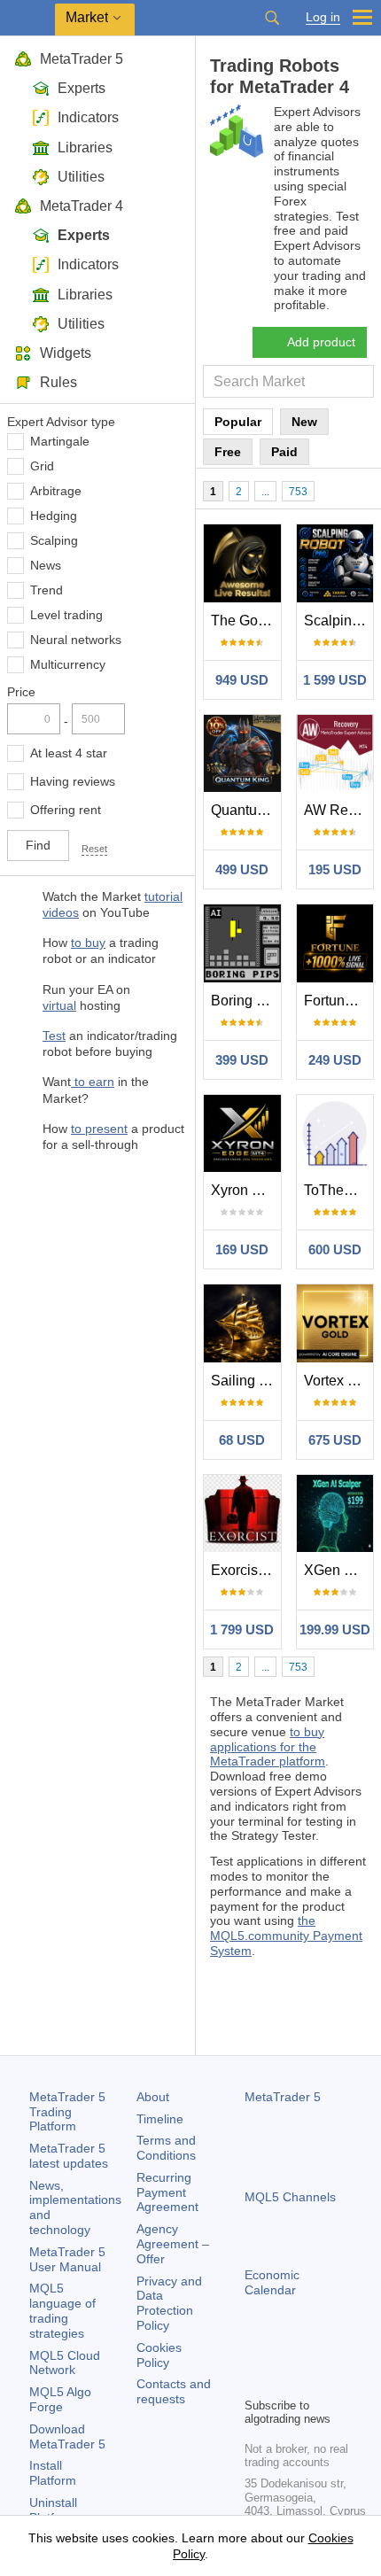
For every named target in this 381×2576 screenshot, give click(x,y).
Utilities (81, 177)
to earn (93, 1082)
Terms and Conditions (166, 2148)
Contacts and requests (174, 2391)
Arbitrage (56, 491)
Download (67, 2436)
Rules (58, 382)
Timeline (160, 2119)
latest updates (69, 2156)
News (46, 565)
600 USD (335, 1249)
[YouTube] (340, 2353)
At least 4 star (69, 753)
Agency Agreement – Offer (173, 2244)
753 (298, 492)
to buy (88, 943)
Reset (94, 849)
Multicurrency (68, 664)
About (153, 2097)
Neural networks (76, 640)
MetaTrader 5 (82, 59)
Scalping (54, 540)
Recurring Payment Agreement (167, 2192)
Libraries (85, 147)
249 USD (335, 1060)
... (265, 492)
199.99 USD (335, 1629)
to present (99, 1129)
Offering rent (66, 810)
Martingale (60, 441)
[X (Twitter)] (312, 2353)
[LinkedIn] (255, 2381)
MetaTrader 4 (82, 206)
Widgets (66, 353)
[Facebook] (255, 2353)
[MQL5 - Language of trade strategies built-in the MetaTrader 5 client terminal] (27, 18)
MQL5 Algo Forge (60, 2399)
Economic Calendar (272, 2282)
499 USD (242, 869)
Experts (82, 88)
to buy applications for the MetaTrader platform (268, 1747)
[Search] (272, 18)
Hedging (54, 516)
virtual (59, 1005)
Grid (42, 466)
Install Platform (53, 2473)
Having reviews (73, 781)
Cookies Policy (159, 2355)
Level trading (66, 615)
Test (54, 1036)
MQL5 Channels (290, 2197)
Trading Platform (67, 2112)
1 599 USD (335, 680)
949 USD (242, 680)
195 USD (335, 869)
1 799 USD (242, 1629)
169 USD (242, 1249)
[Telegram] (284, 2353)
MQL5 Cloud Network (65, 2363)
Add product (321, 342)
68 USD (242, 1440)
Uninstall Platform (53, 2510)
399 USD (242, 1060)
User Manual (67, 2259)
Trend (47, 590)
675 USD (335, 1440)
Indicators (88, 117)
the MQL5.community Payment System (286, 1936)
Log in (323, 17)
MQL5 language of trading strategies (62, 2310)
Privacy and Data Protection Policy (169, 2303)
